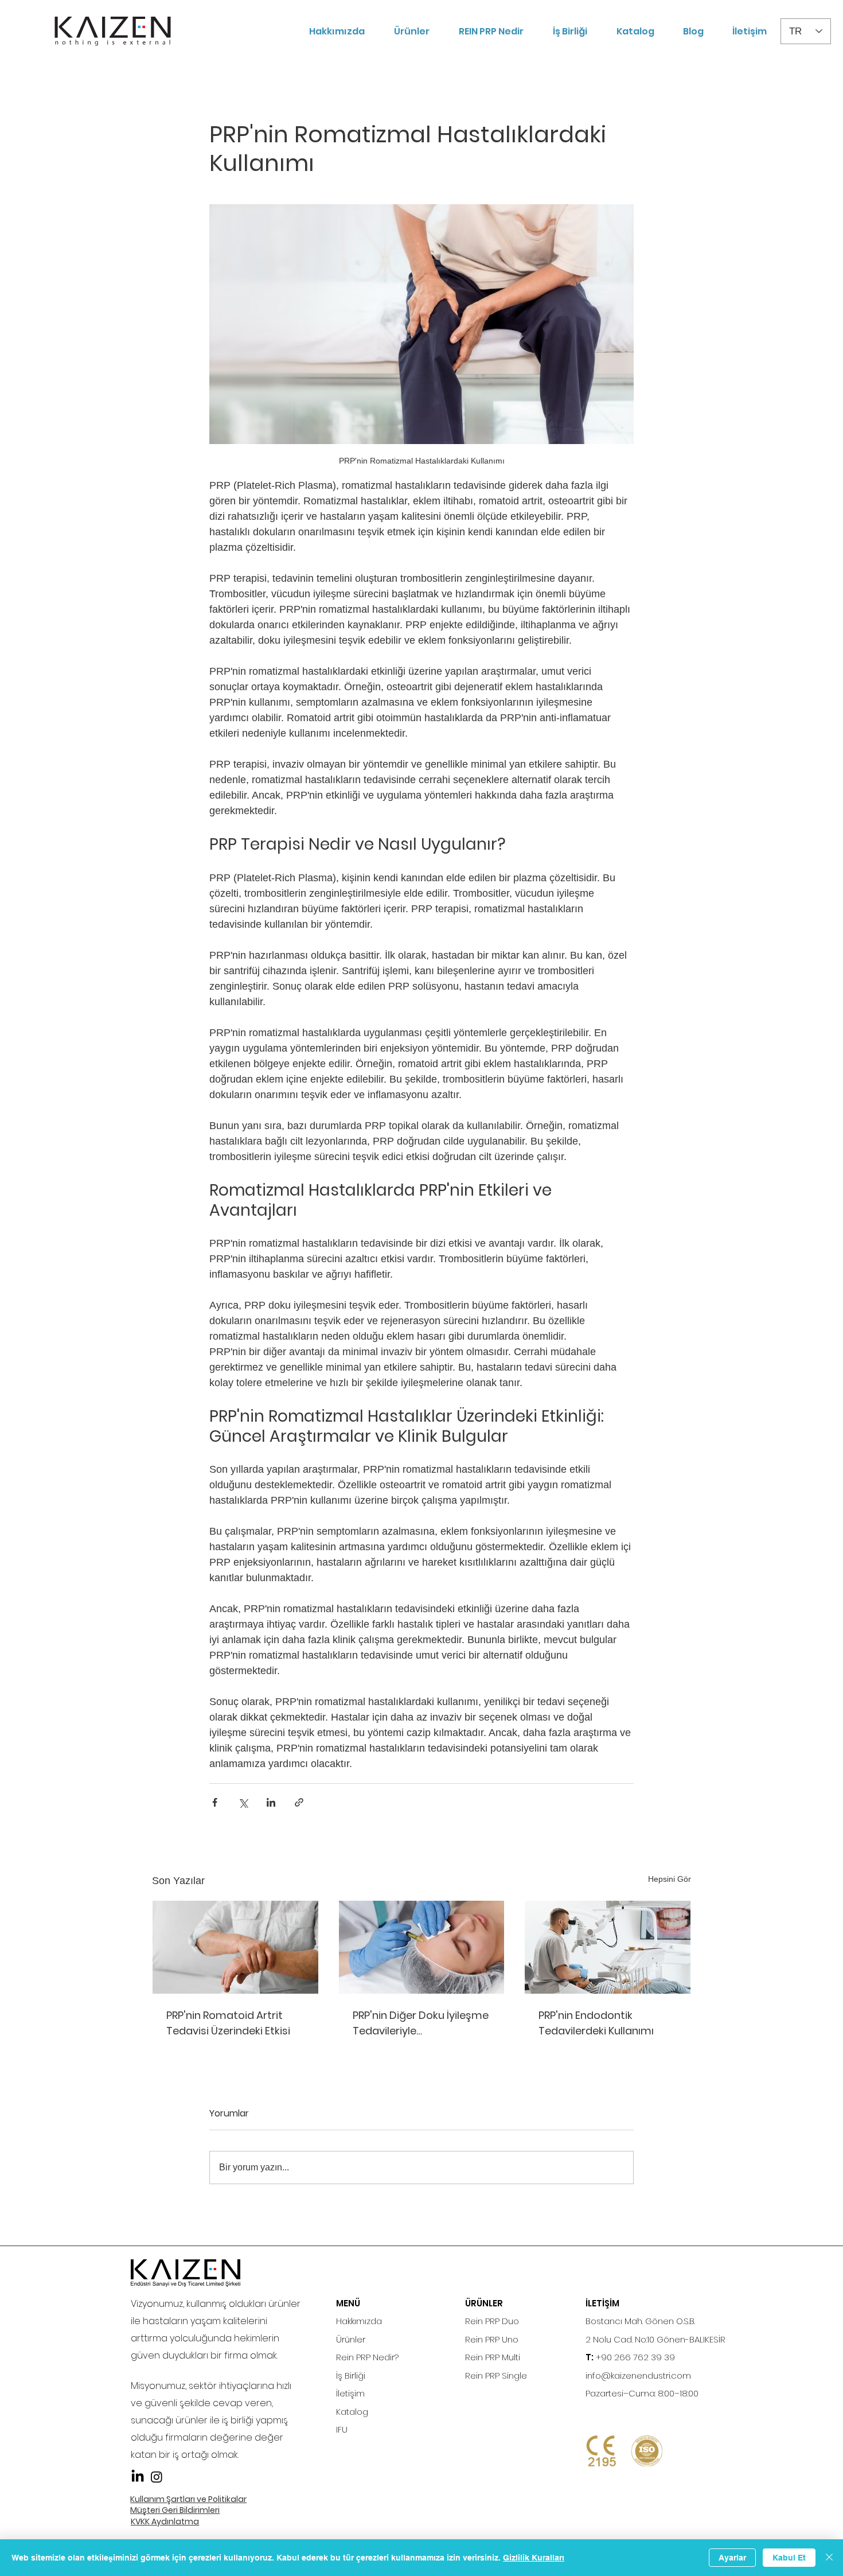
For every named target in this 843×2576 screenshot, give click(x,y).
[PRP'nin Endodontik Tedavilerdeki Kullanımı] (608, 1947)
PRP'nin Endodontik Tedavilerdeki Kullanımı (596, 2023)
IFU (342, 2429)
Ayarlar (732, 2558)
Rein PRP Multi (493, 2357)
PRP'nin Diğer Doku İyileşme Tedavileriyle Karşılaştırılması (421, 2023)
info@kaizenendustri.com (638, 2375)
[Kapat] (829, 2558)
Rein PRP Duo (492, 2321)
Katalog (352, 2412)
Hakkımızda (359, 2321)
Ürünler (351, 2339)
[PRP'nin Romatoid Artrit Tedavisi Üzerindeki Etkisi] (235, 1947)
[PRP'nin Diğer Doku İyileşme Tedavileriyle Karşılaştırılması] (422, 1947)
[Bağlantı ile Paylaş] (299, 1802)
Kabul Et (789, 2558)
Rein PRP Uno (492, 2339)
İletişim (350, 2393)
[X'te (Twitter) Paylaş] (243, 1802)
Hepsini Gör (670, 1879)
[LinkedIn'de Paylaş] (271, 1802)
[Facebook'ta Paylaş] (215, 1802)
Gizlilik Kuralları (534, 2558)
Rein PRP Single (496, 2375)
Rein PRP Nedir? (367, 2357)
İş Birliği (351, 2375)
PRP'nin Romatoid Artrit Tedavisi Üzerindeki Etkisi (228, 2023)
